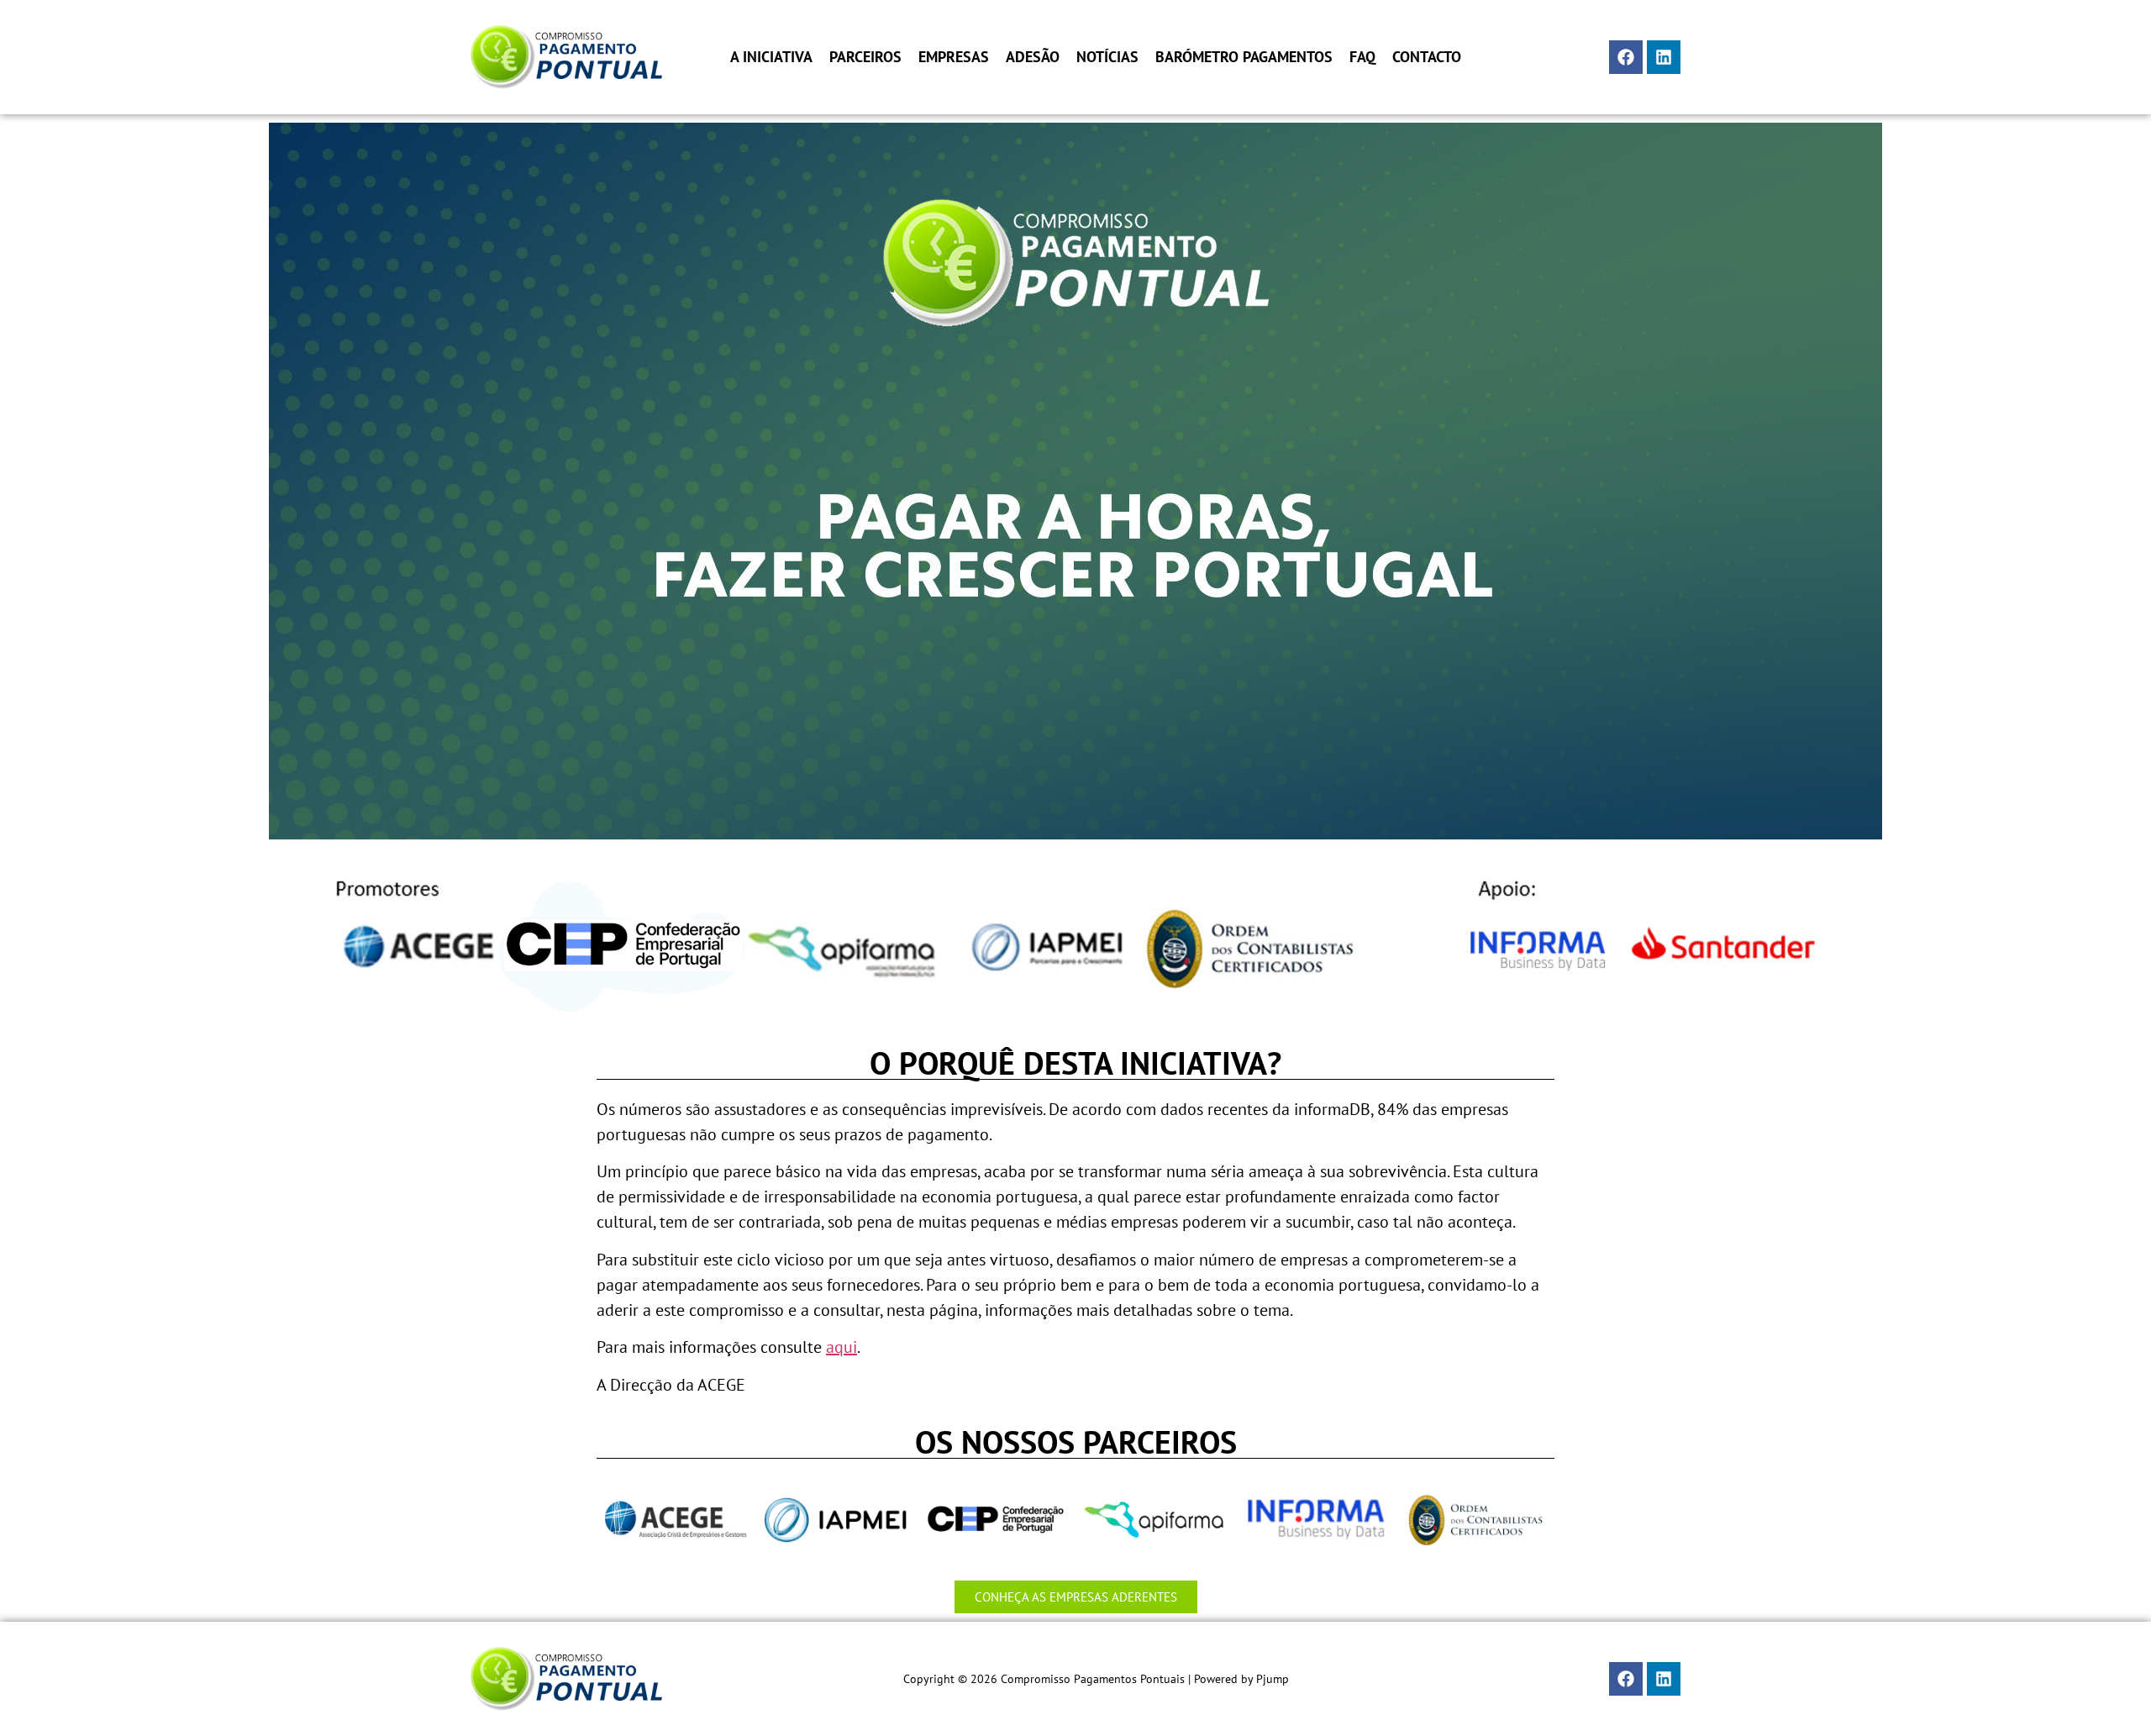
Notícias (1107, 57)
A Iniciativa (771, 57)
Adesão (1033, 57)
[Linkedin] (1664, 57)
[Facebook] (1626, 57)
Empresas (954, 57)
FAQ (1362, 57)
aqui (841, 1347)
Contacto (1427, 57)
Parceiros (865, 57)
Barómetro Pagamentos (1244, 57)
